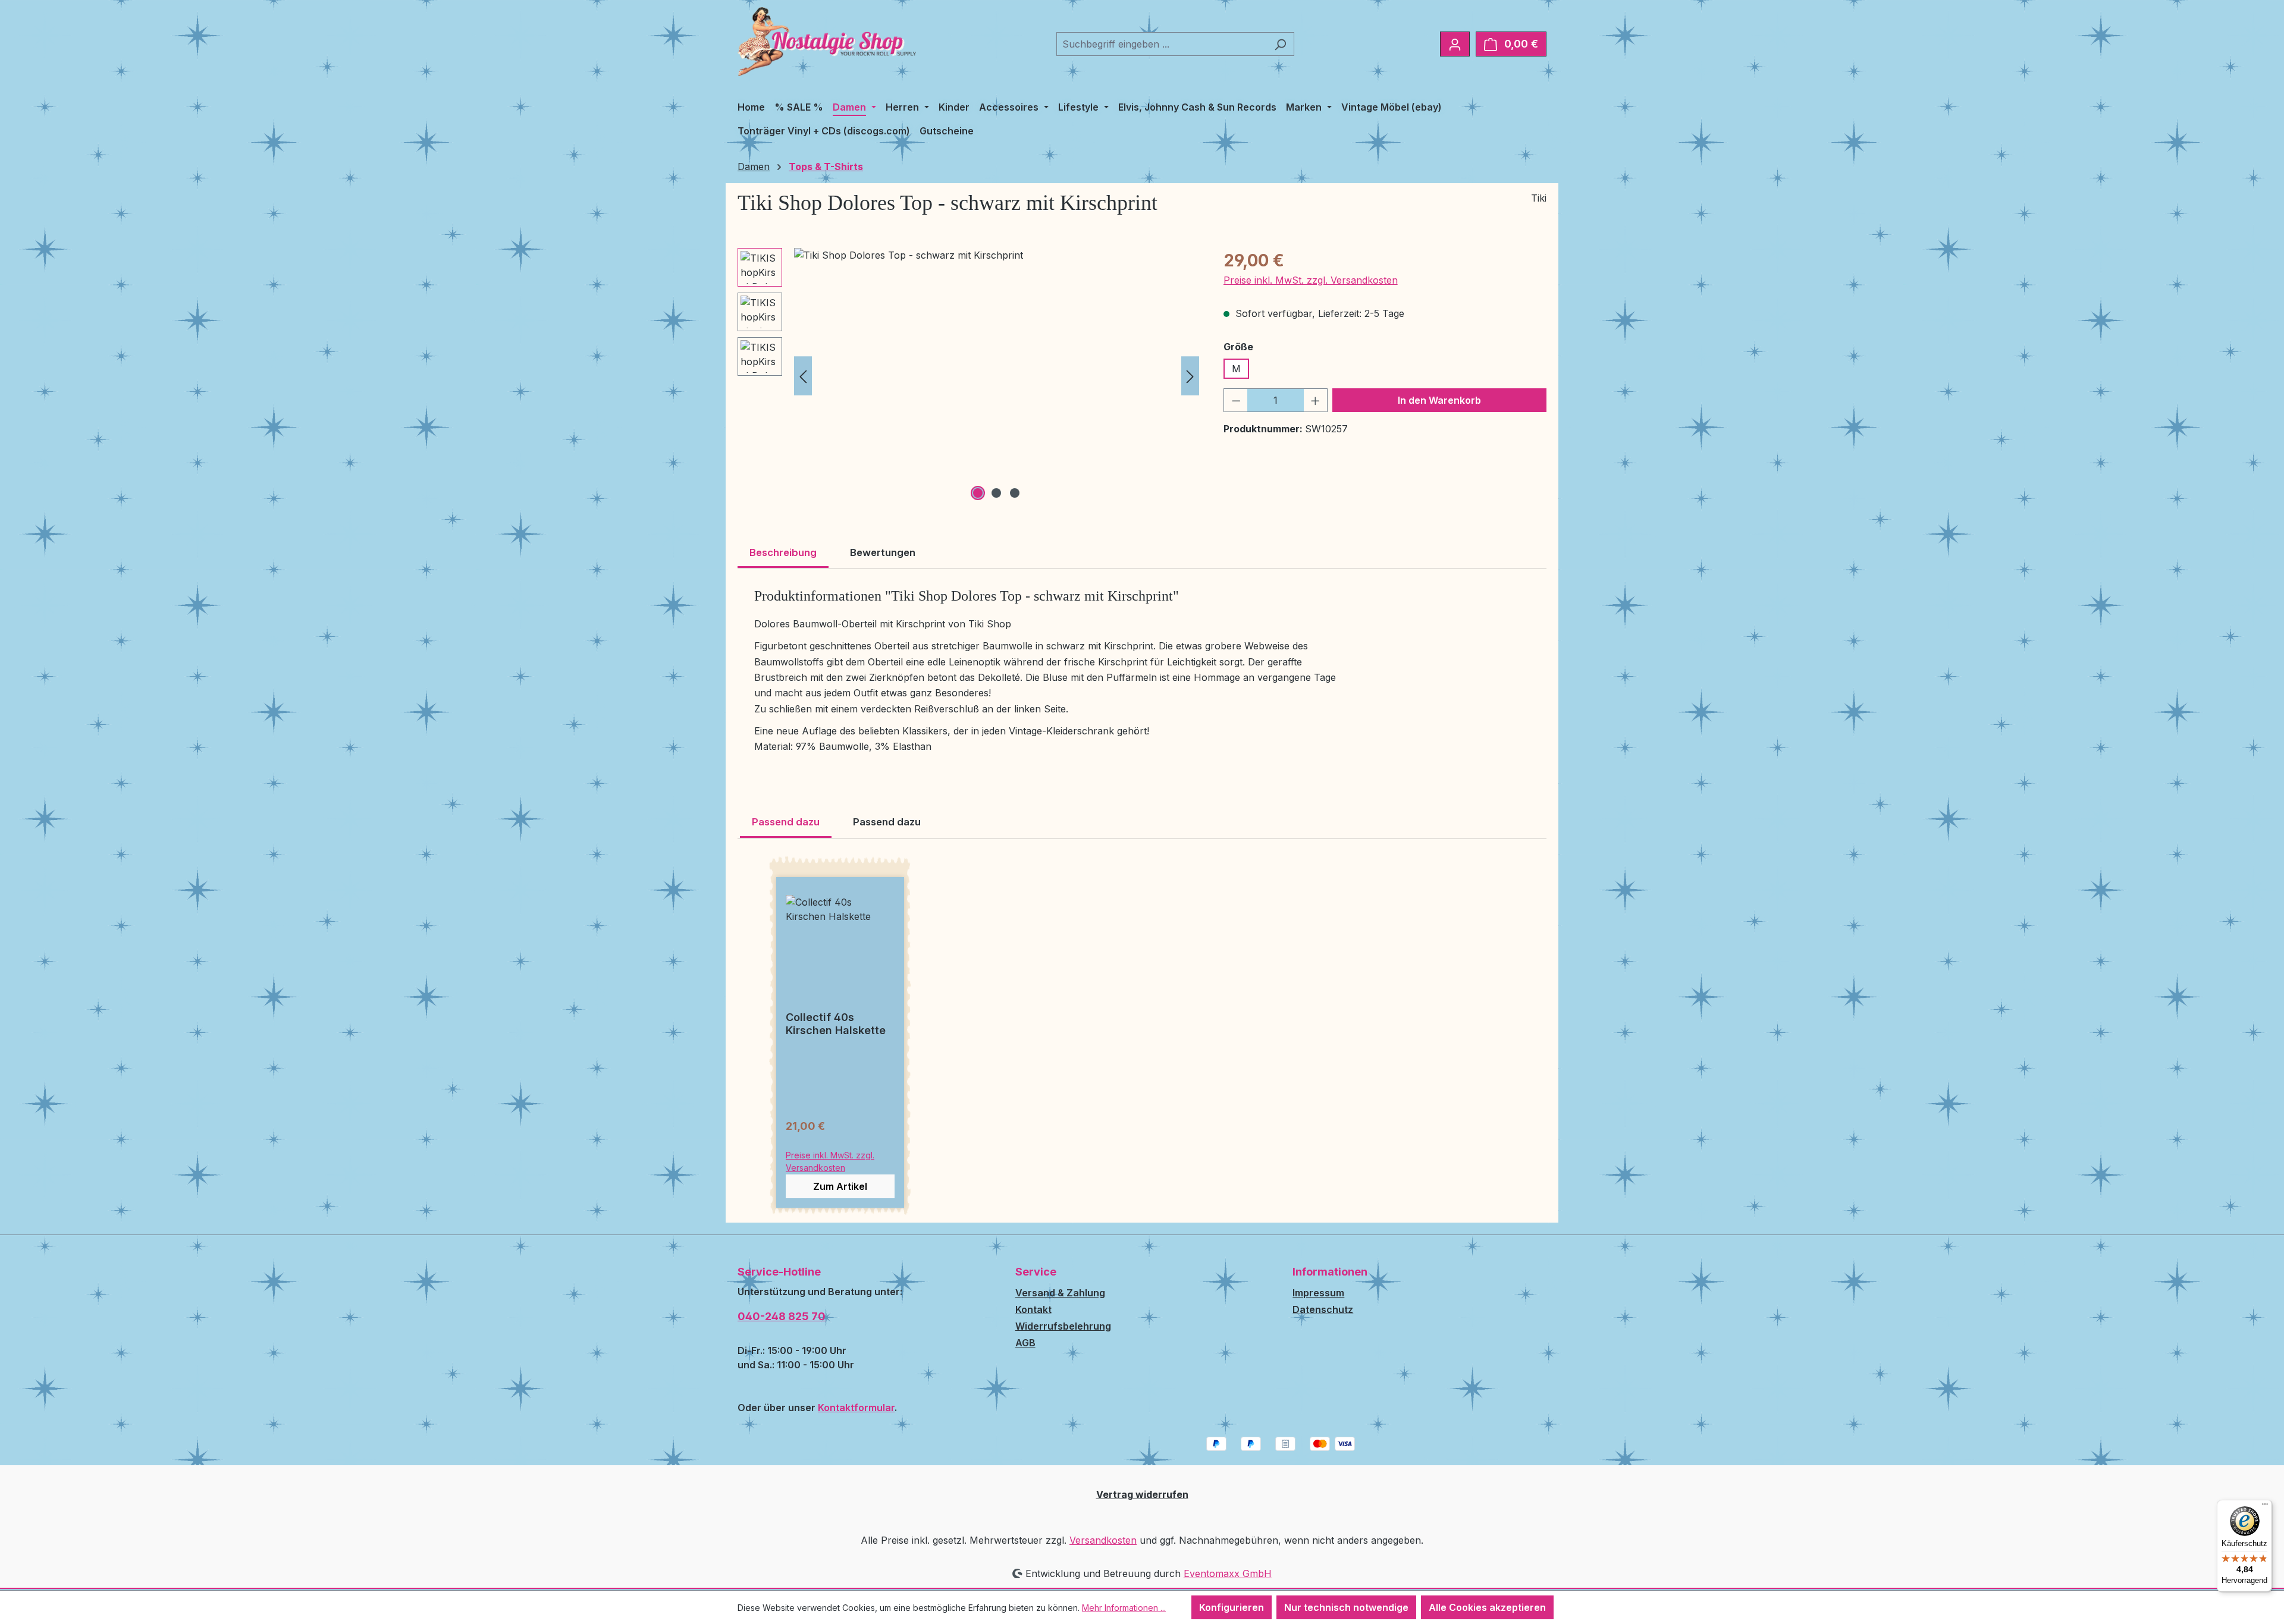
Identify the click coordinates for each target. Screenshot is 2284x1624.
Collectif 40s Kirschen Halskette (836, 1024)
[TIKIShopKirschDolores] (997, 376)
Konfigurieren (1232, 1607)
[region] (969, 376)
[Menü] (2265, 1507)
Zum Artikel (840, 1186)
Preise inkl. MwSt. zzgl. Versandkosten (1311, 280)
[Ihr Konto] (1455, 44)
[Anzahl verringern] (1236, 400)
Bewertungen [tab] (883, 552)
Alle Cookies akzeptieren (1487, 1607)
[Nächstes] (1190, 376)
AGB (1025, 1343)
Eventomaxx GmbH (1228, 1573)
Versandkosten (1103, 1540)
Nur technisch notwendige (1346, 1607)
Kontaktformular (856, 1408)
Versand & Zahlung (1060, 1293)
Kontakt (1033, 1309)
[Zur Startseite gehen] (827, 42)
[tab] (783, 554)
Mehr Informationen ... (1124, 1608)
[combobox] (1162, 44)
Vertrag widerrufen (1142, 1494)
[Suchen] (1280, 44)
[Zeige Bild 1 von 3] (978, 493)
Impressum (1318, 1293)
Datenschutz (1323, 1309)
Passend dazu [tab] (786, 822)
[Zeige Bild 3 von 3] (1015, 493)
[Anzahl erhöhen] (1316, 400)
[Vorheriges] (803, 376)
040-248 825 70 (782, 1316)
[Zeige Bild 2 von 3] (996, 493)
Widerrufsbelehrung (1063, 1326)
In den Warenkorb (1439, 400)
